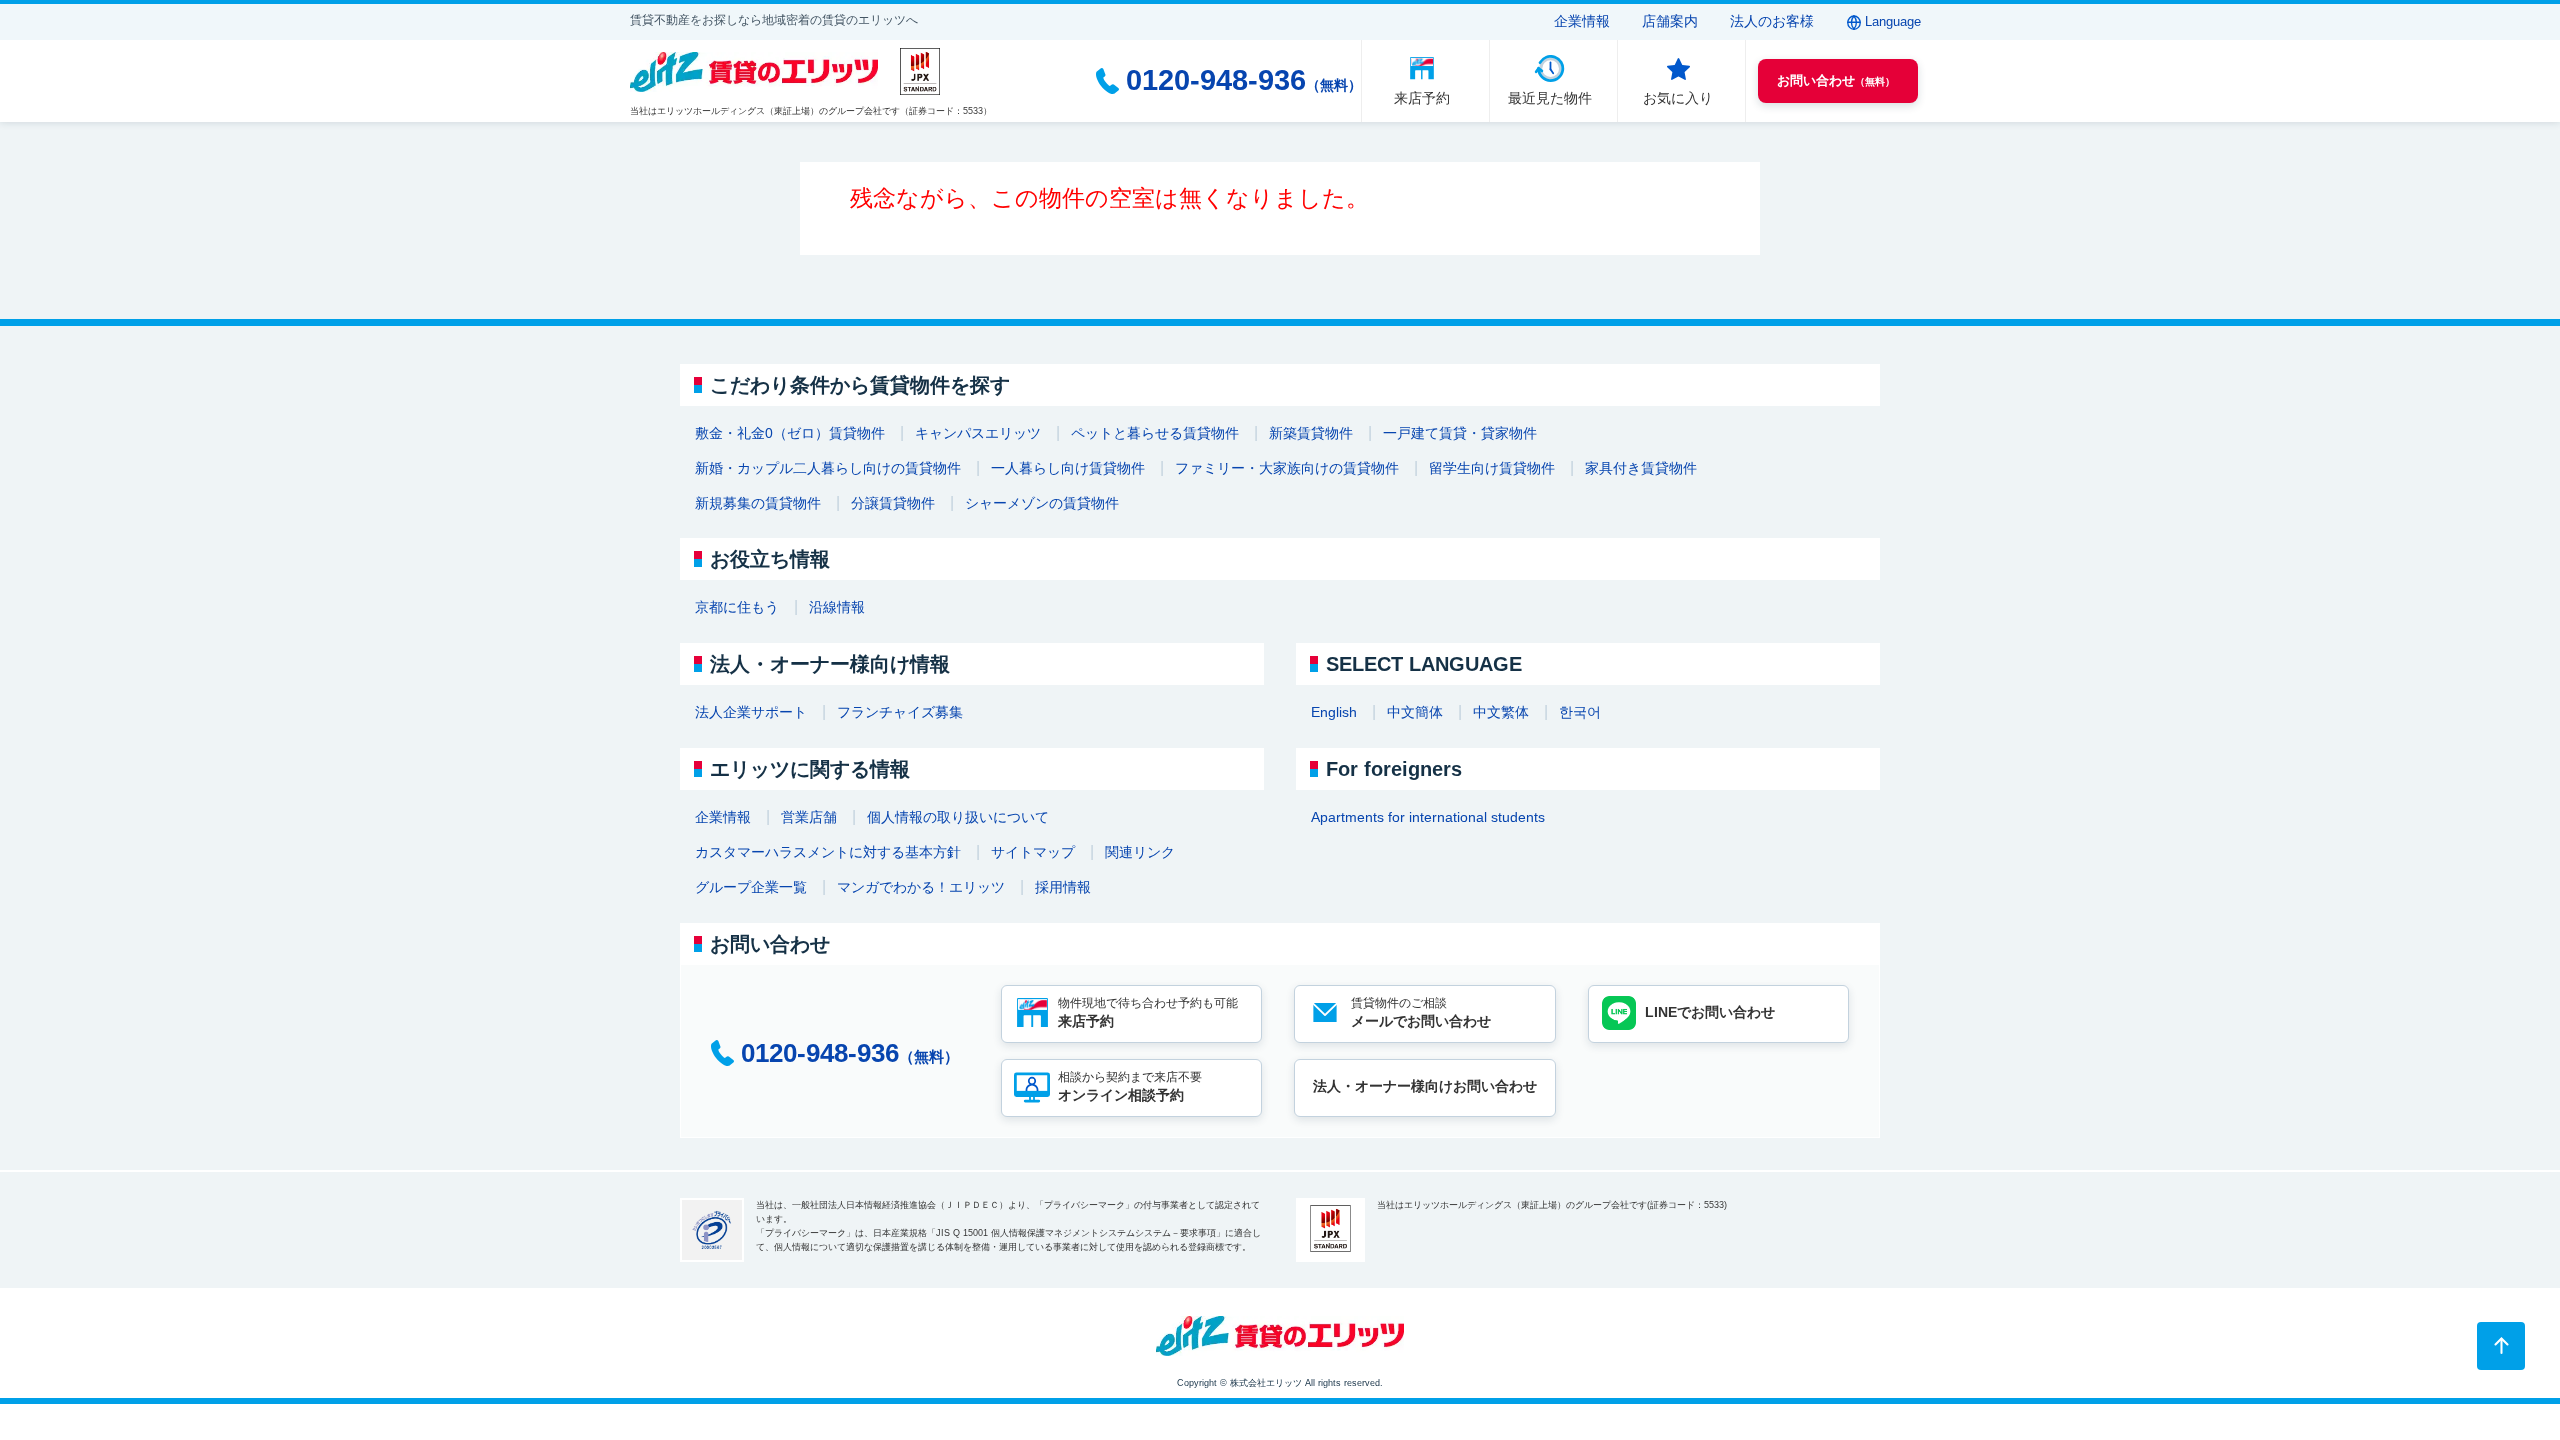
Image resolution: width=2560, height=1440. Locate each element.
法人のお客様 (1772, 21)
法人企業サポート (751, 712)
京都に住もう (737, 607)
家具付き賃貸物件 (1641, 468)
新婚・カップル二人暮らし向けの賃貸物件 (828, 468)
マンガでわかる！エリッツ (921, 887)
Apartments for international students (1428, 817)
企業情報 (1582, 21)
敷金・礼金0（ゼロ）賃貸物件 (790, 433)
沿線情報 (837, 607)
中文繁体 (1501, 712)
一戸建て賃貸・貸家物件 (1460, 433)
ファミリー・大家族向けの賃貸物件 (1287, 468)
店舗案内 (1670, 21)
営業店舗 (809, 817)
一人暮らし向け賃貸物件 (1068, 468)
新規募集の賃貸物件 (758, 503)
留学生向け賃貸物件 (1492, 468)
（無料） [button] (1836, 80)
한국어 (1580, 712)
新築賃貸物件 (1311, 433)
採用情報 (1063, 887)
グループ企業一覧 (751, 887)
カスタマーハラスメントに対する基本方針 (828, 852)
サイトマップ (1033, 852)
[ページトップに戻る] (2501, 1346)
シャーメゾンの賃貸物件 (1042, 503)
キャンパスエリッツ (978, 433)
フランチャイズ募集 (900, 712)
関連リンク (1140, 852)
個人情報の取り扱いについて (958, 817)
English (1334, 712)
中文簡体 (1415, 712)
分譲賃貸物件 (893, 503)
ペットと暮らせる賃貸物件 (1155, 433)
